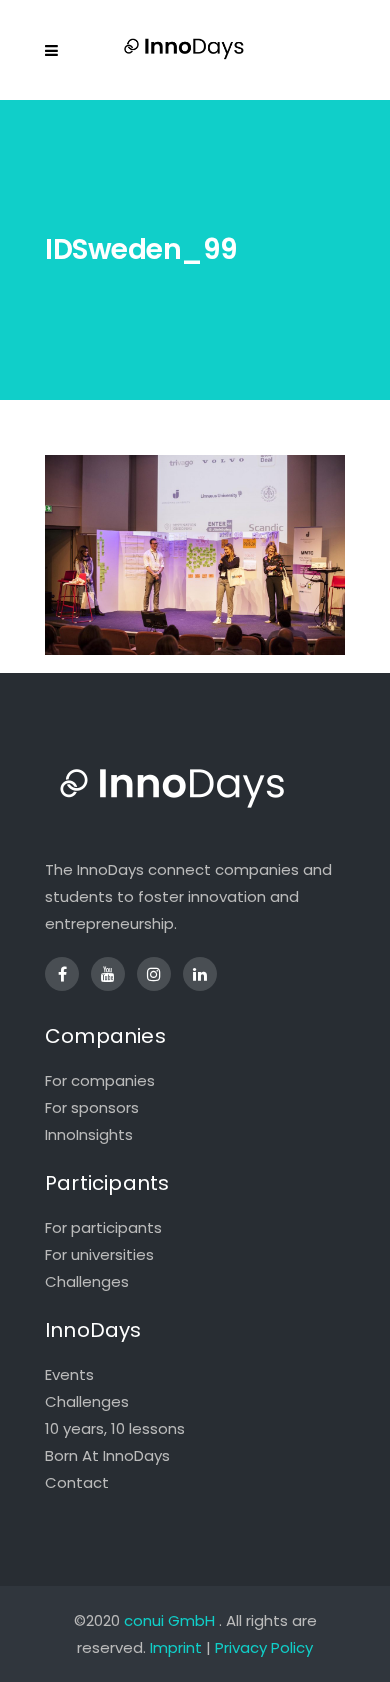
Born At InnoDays (107, 1455)
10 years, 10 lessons (115, 1428)
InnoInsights (89, 1134)
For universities (99, 1254)
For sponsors (92, 1107)
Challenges (87, 1281)
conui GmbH (169, 1620)
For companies (100, 1080)
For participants (103, 1227)
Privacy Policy (264, 1647)
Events (69, 1374)
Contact (77, 1482)
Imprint (176, 1647)
